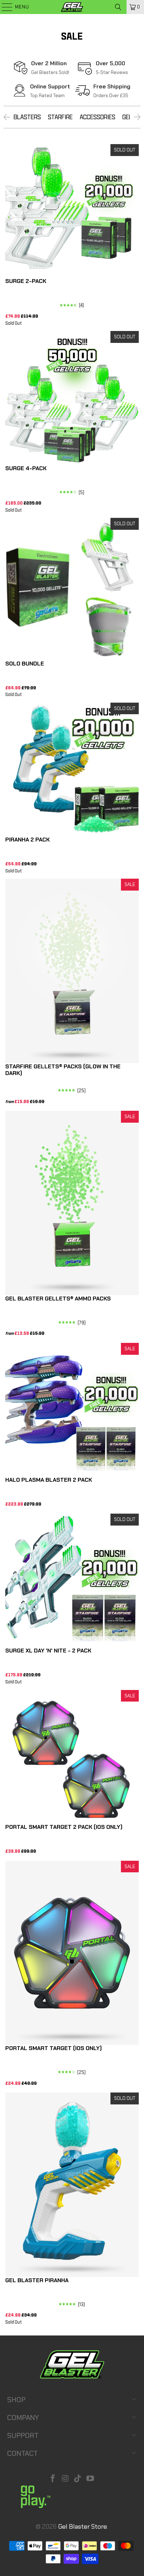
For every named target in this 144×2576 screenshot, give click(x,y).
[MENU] (4, 7)
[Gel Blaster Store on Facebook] (53, 2479)
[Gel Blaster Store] (72, 7)
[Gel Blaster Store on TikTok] (78, 2479)
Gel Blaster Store (82, 2527)
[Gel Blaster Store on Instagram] (65, 2479)
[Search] (118, 7)
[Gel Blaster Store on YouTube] (91, 2479)
